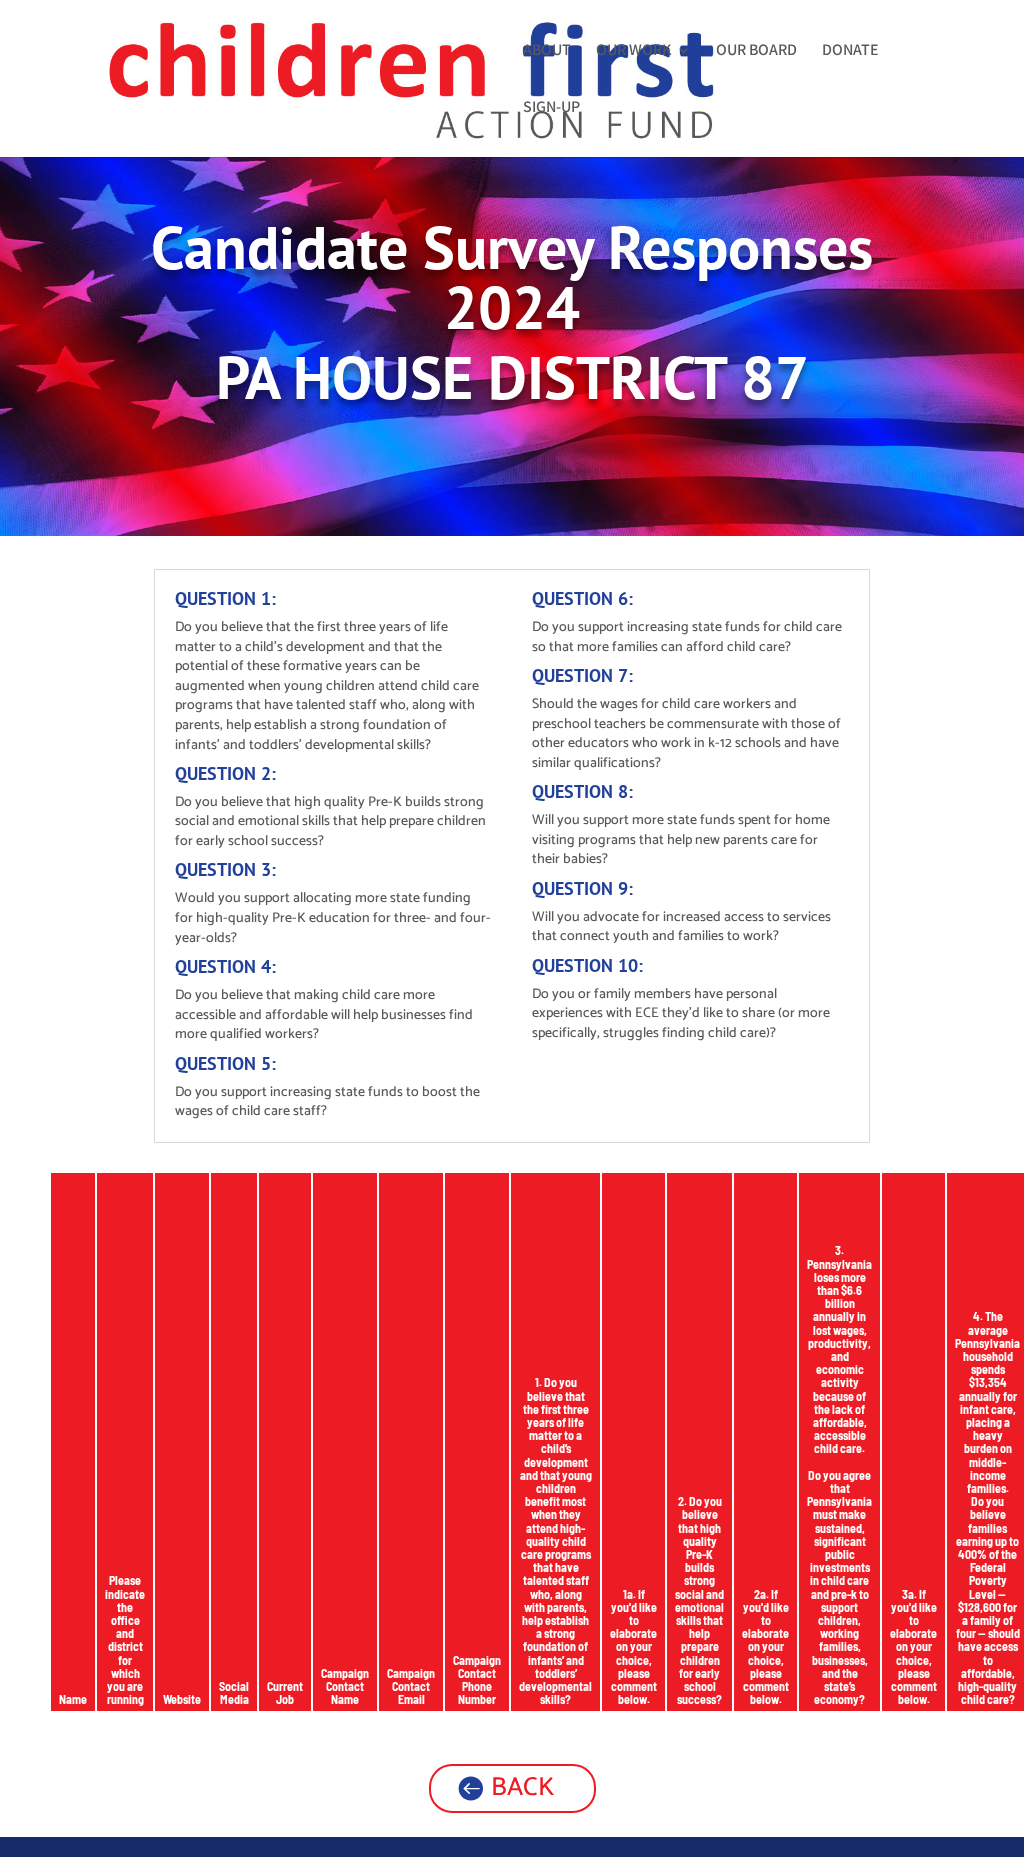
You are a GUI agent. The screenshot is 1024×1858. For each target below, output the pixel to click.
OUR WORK (633, 51)
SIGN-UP (551, 108)
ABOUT (547, 51)
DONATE (850, 51)
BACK (522, 1787)
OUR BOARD (756, 51)
